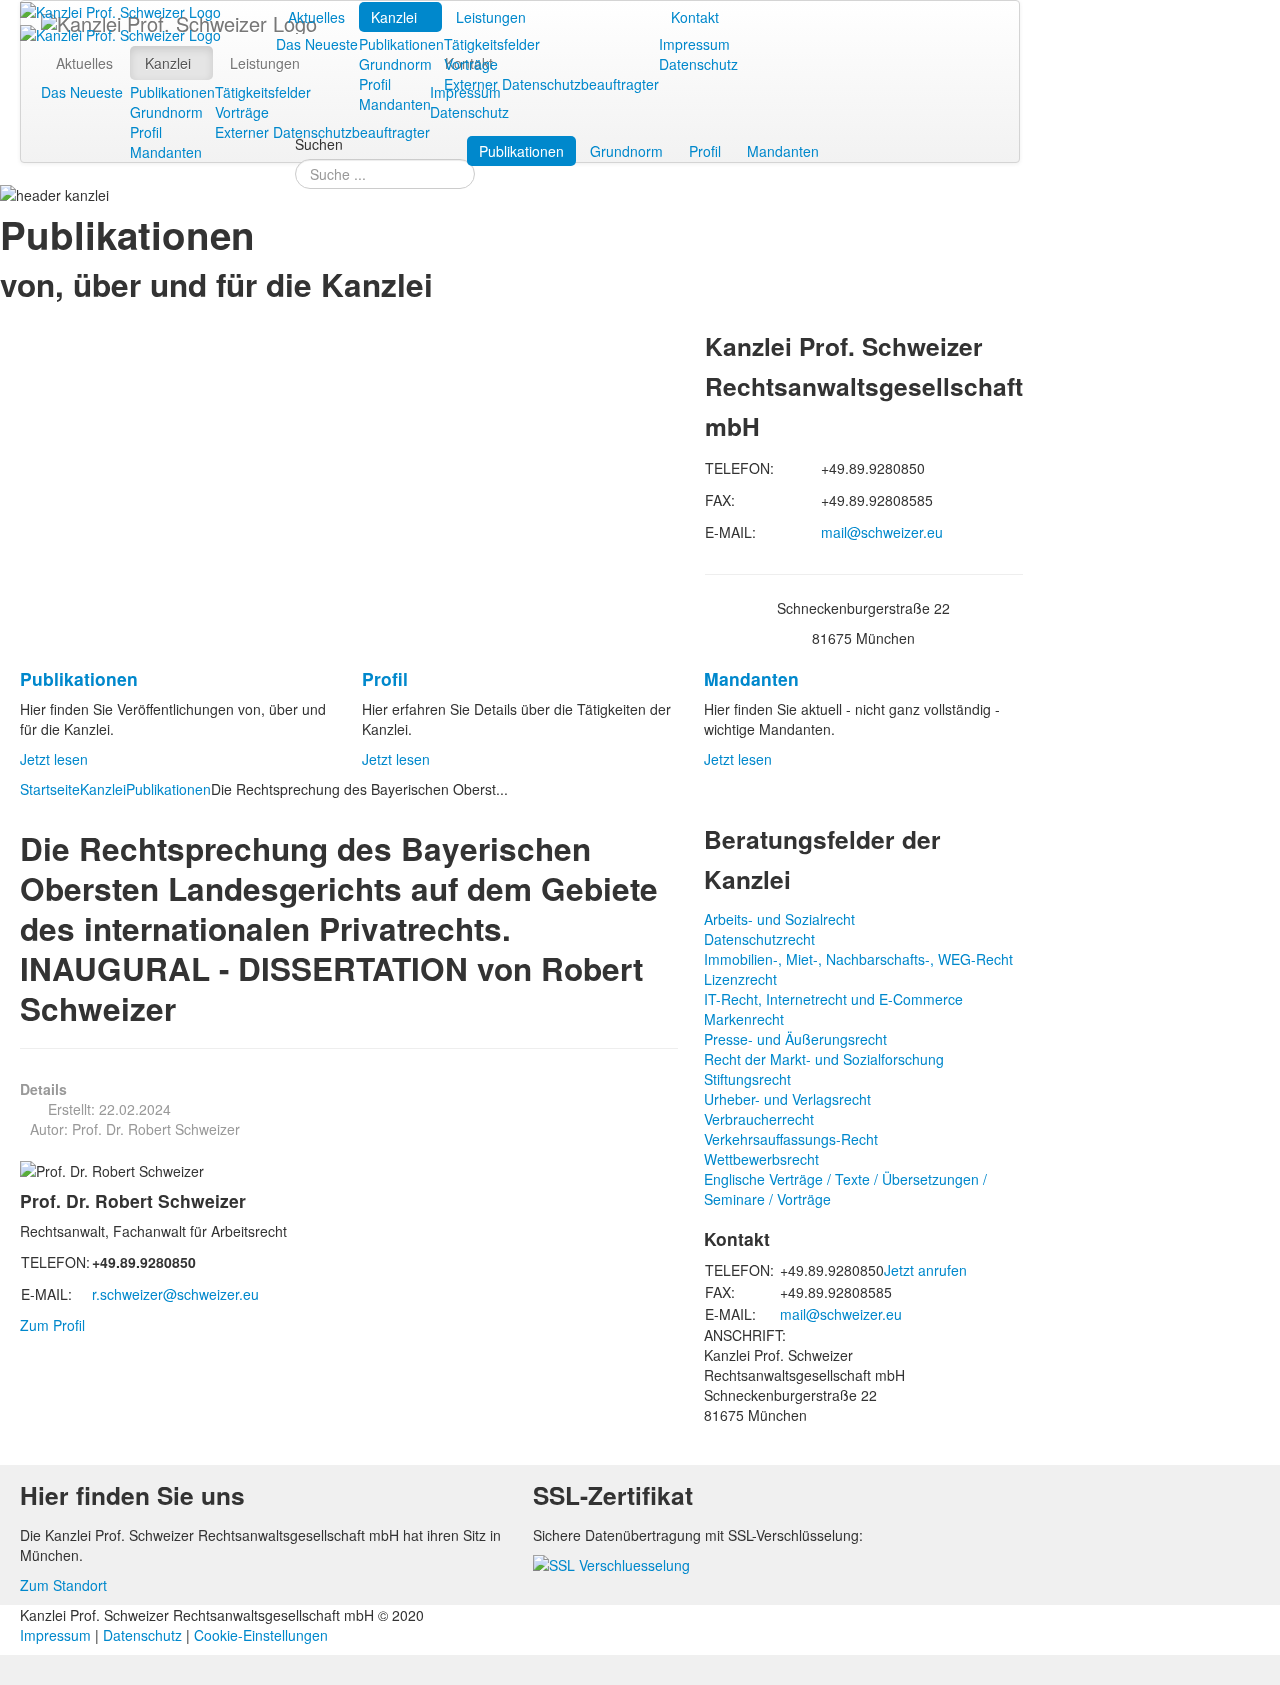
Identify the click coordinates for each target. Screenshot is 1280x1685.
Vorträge (471, 64)
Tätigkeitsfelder (492, 44)
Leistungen (491, 17)
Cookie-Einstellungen (261, 1635)
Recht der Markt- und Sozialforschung (824, 1059)
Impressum (694, 44)
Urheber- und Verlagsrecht (787, 1099)
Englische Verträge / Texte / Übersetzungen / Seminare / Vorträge (845, 1189)
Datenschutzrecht (759, 939)
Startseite (50, 789)
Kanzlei (394, 17)
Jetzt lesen (54, 759)
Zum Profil (52, 1325)
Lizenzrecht (740, 979)
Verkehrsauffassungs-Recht (791, 1139)
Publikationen (401, 44)
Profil (375, 84)
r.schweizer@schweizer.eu (175, 1294)
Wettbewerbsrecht (761, 1159)
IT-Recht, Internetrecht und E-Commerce (833, 999)
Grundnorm (395, 64)
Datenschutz (698, 64)
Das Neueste (317, 44)
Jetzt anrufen (925, 1270)
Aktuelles (316, 17)
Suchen (319, 144)
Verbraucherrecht (759, 1119)
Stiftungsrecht (747, 1079)
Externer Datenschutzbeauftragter (551, 84)
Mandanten (395, 104)
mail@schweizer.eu (882, 532)
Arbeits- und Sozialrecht (779, 919)
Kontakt (695, 17)
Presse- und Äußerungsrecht (795, 1039)
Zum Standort (63, 1585)
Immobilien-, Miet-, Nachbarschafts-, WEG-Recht (858, 959)
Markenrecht (744, 1019)
